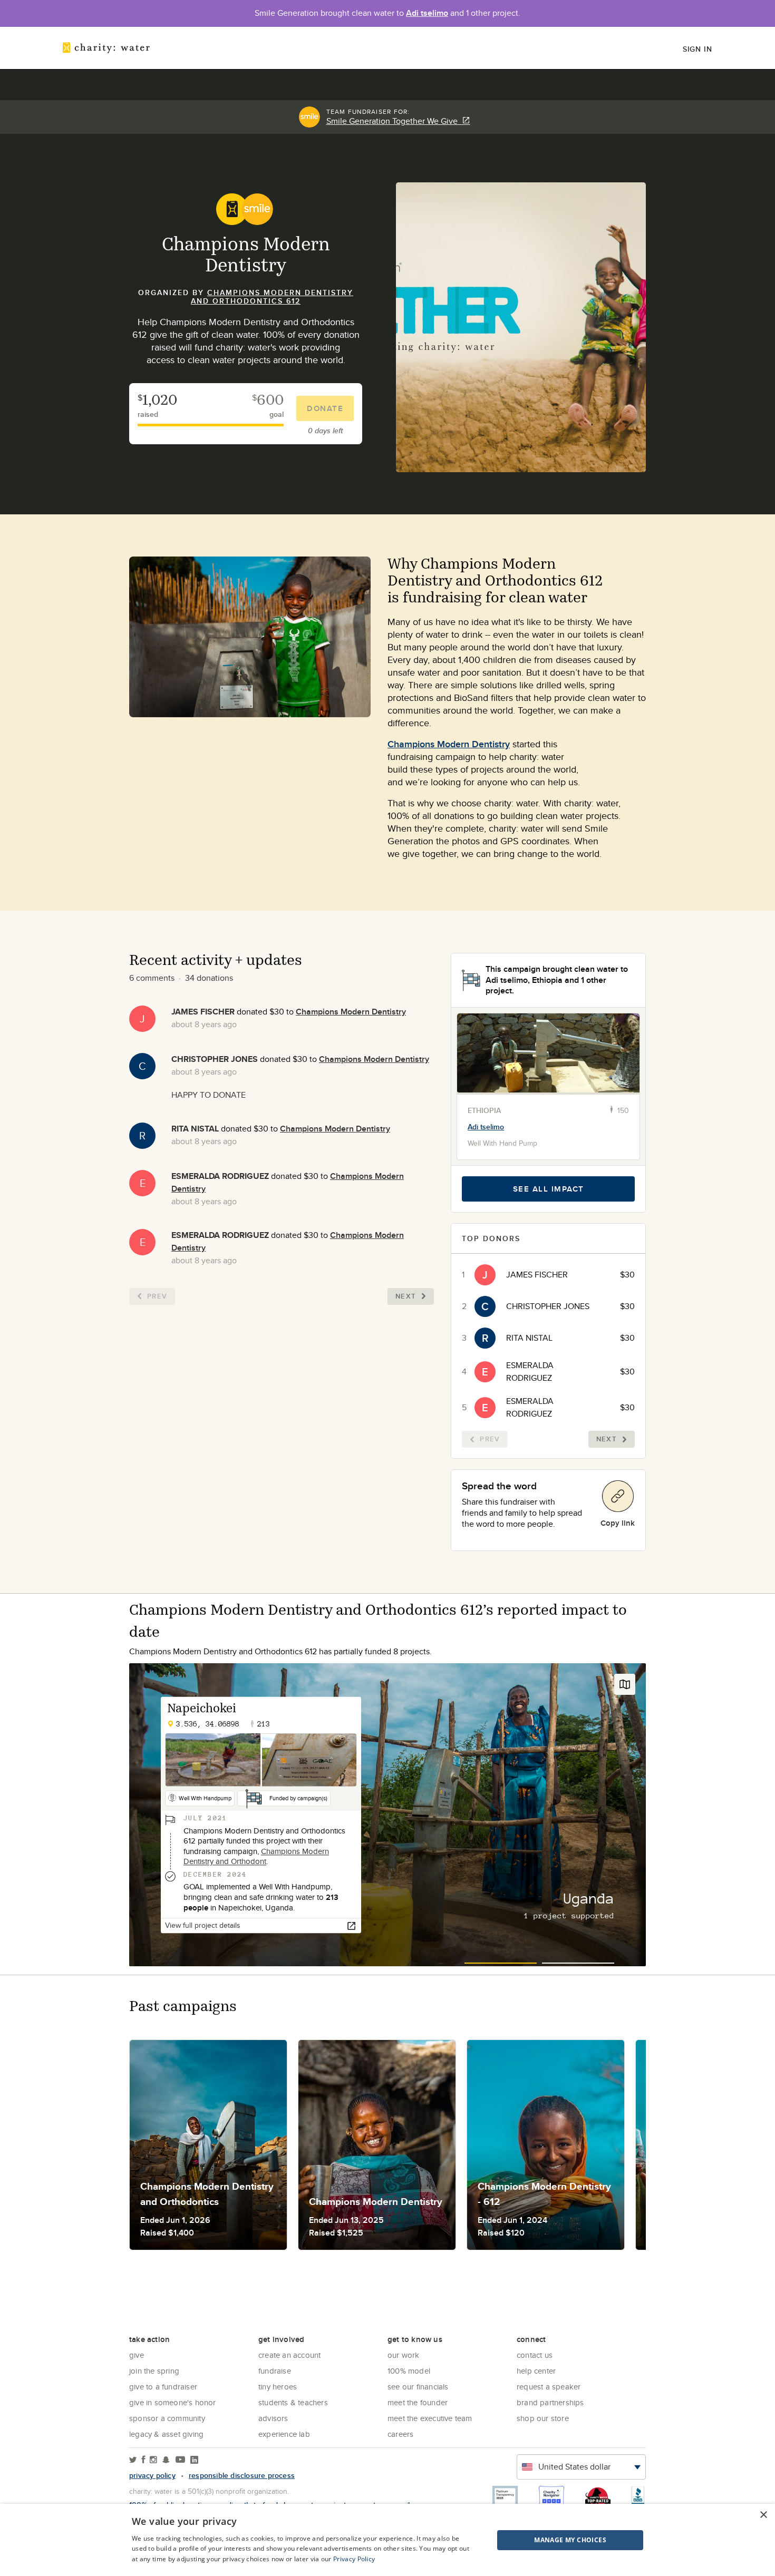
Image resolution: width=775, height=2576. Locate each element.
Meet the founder (418, 2402)
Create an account (289, 2355)
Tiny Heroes (278, 2387)
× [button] (763, 2515)
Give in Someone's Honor (173, 2402)
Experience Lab (284, 2434)
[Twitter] (133, 2460)
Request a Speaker (549, 2387)
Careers (400, 2434)
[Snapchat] (166, 2460)
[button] (544, 2540)
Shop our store (543, 2418)
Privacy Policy (354, 2559)
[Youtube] (180, 2460)
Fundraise (275, 2371)
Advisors (273, 2418)
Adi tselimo (427, 13)
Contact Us (535, 2355)
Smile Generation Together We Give (394, 121)
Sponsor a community (167, 2418)
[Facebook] (143, 2460)
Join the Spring (154, 2371)
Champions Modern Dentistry (449, 744)
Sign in (697, 49)
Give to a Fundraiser (163, 2387)
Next (406, 1296)
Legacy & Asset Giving (166, 2434)
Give (137, 2355)
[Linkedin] (194, 2460)
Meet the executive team (430, 2418)
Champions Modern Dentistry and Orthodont (256, 1856)
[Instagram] (153, 2460)
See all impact (549, 1189)
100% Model (409, 2371)
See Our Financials (418, 2387)
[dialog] (387, 2540)
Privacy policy (152, 2475)
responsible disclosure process (242, 2475)
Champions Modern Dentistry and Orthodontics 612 (272, 297)
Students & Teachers (293, 2402)
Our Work (404, 2355)
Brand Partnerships (550, 2402)
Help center (536, 2371)
